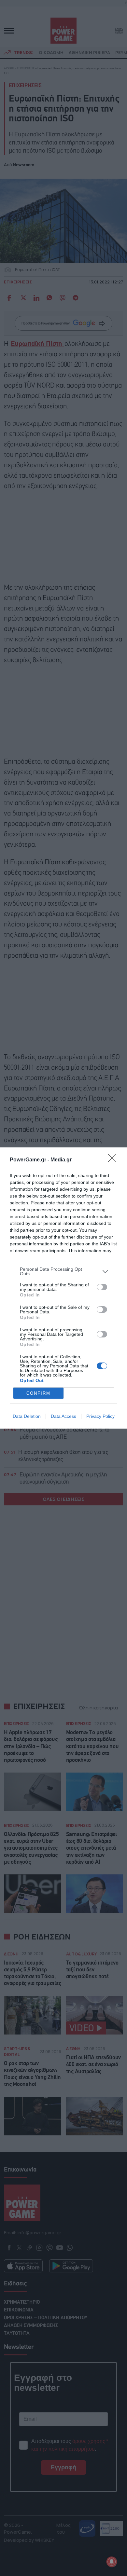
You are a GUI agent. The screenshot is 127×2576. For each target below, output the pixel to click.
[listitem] (63, 1271)
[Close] (114, 1160)
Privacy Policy (100, 1416)
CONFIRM (38, 1393)
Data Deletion (27, 1416)
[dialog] (63, 1288)
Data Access (63, 1416)
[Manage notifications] (112, 2562)
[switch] (102, 1287)
